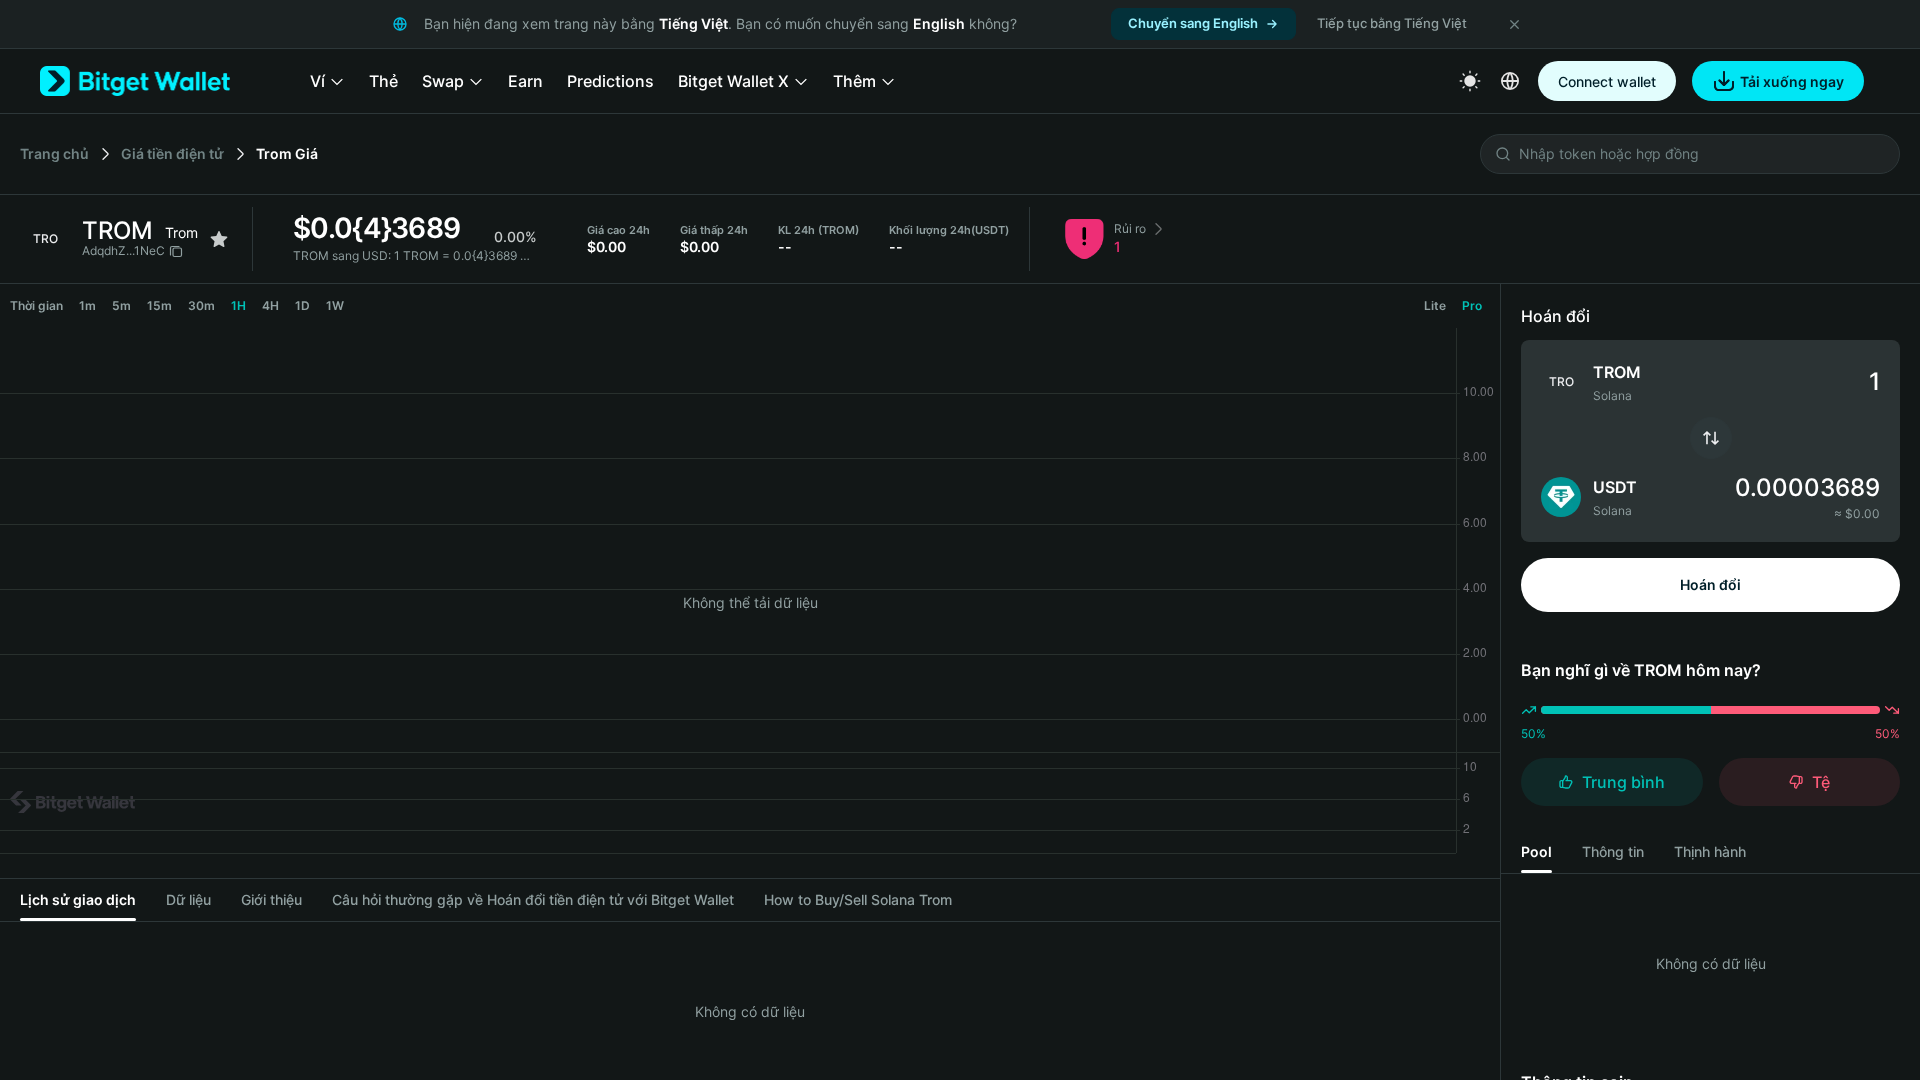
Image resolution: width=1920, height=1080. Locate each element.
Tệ (1821, 782)
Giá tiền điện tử (172, 153)
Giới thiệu (271, 899)
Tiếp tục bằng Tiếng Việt (1392, 23)
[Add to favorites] (219, 239)
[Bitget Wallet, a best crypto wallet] (135, 81)
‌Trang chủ (54, 153)
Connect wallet (1607, 81)
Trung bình (1623, 782)
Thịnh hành (1710, 851)
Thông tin (1613, 851)
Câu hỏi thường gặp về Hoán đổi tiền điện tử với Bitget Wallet (533, 899)
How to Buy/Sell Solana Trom (858, 899)
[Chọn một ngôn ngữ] (1510, 81)
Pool (1536, 851)
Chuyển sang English (1193, 23)
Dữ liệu (188, 899)
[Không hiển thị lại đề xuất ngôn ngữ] (1514, 24)
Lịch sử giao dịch (78, 899)
